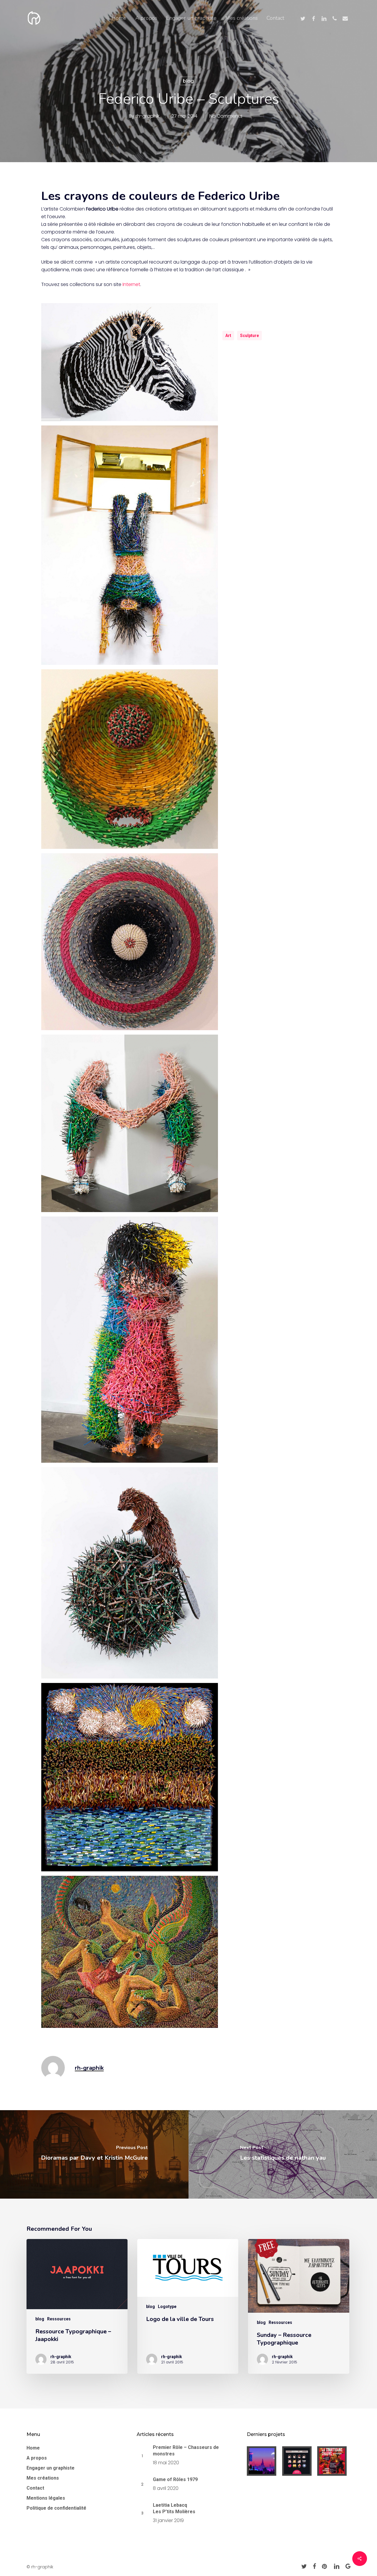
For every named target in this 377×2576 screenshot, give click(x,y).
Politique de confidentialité (56, 2508)
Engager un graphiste (51, 2468)
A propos (37, 2458)
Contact (35, 2488)
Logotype (167, 2307)
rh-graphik (147, 116)
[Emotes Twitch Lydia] (299, 2461)
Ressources (59, 2319)
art (228, 336)
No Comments (226, 116)
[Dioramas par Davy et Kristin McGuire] (94, 2154)
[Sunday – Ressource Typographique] (299, 2306)
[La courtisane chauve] (334, 2461)
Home (33, 2448)
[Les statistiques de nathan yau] (283, 2154)
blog (188, 81)
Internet (131, 284)
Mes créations (43, 2478)
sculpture (249, 336)
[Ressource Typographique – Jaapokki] (77, 2306)
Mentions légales (46, 2498)
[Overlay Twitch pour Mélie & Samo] (263, 2461)
